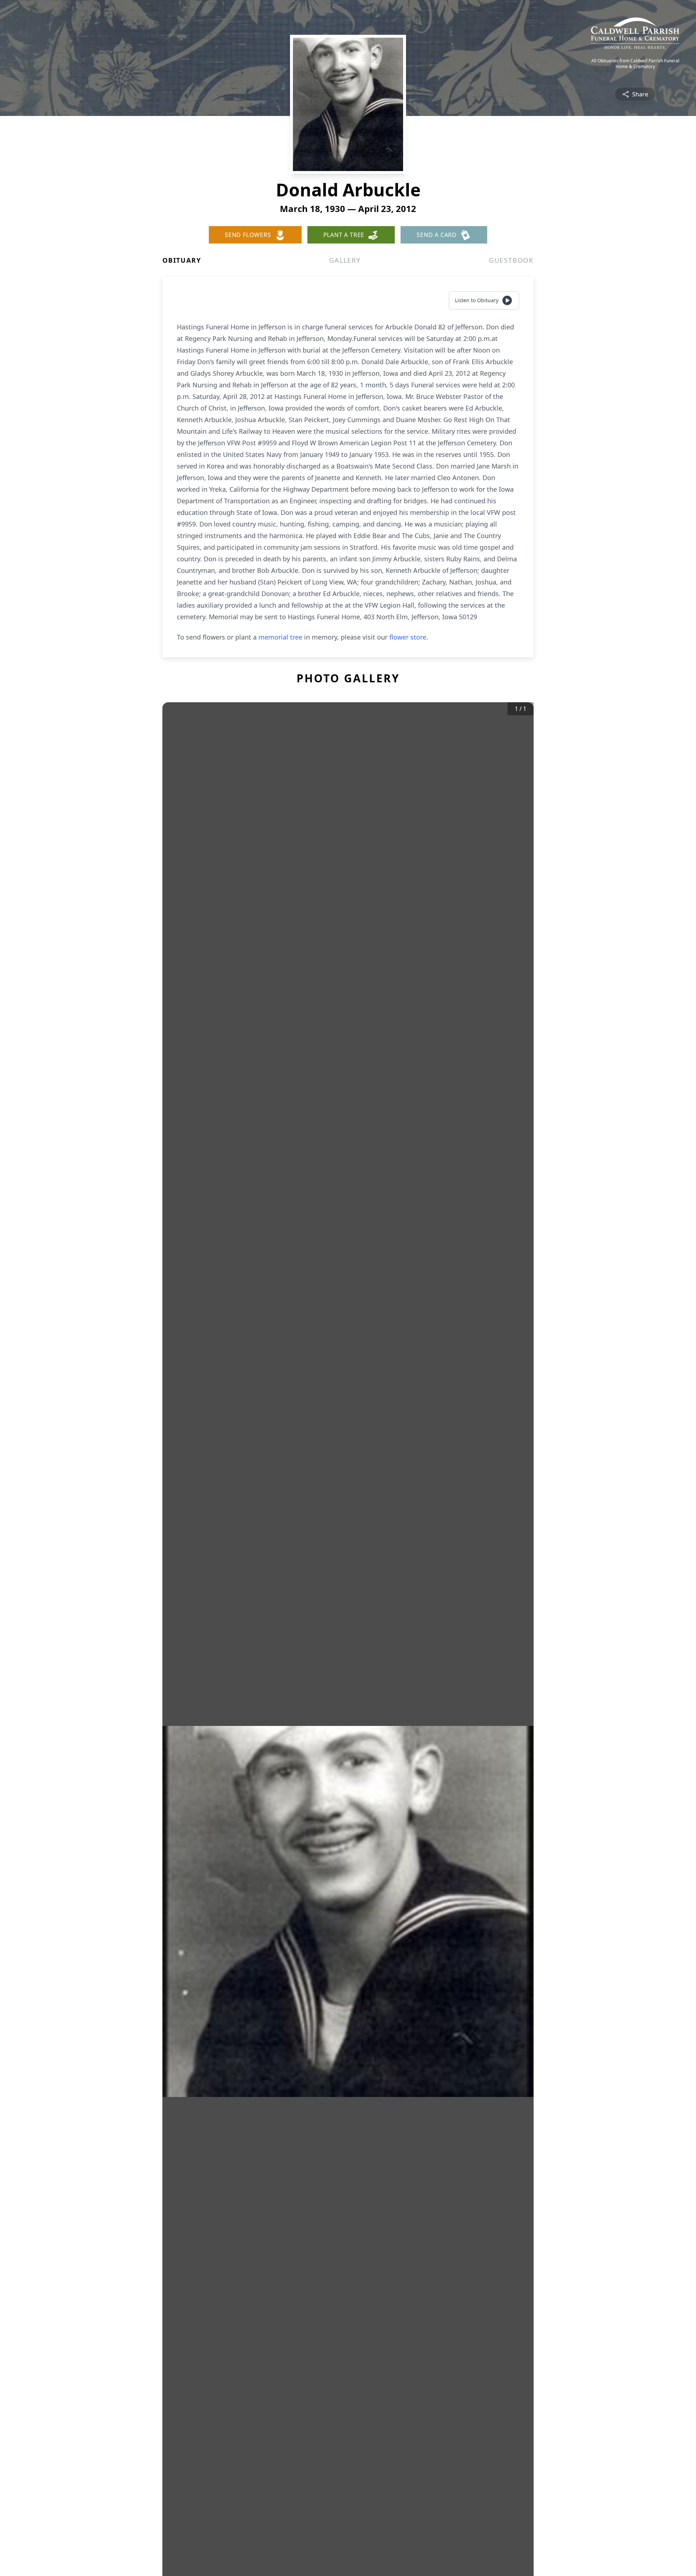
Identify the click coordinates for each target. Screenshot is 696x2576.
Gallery (345, 260)
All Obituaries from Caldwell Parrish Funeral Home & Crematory (635, 64)
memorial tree (280, 637)
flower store (408, 637)
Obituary (182, 260)
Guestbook (511, 260)
